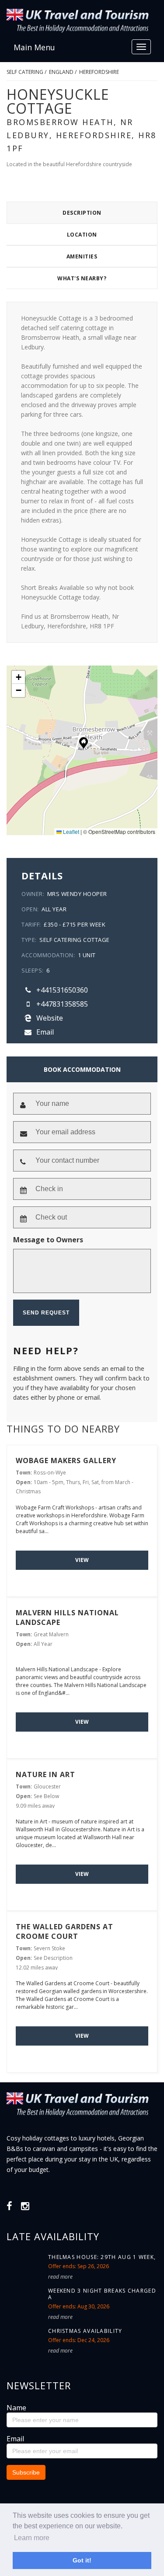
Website (49, 1018)
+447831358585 (61, 1004)
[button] (84, 743)
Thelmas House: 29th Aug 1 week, (102, 2257)
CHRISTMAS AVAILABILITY (85, 2331)
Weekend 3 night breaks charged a (102, 2294)
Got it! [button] (82, 2560)
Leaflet (70, 831)
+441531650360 (61, 990)
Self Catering (25, 72)
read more (60, 2277)
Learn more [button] (32, 2538)
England (61, 72)
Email (44, 1032)
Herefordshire (99, 72)
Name (16, 2408)
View (82, 1560)
